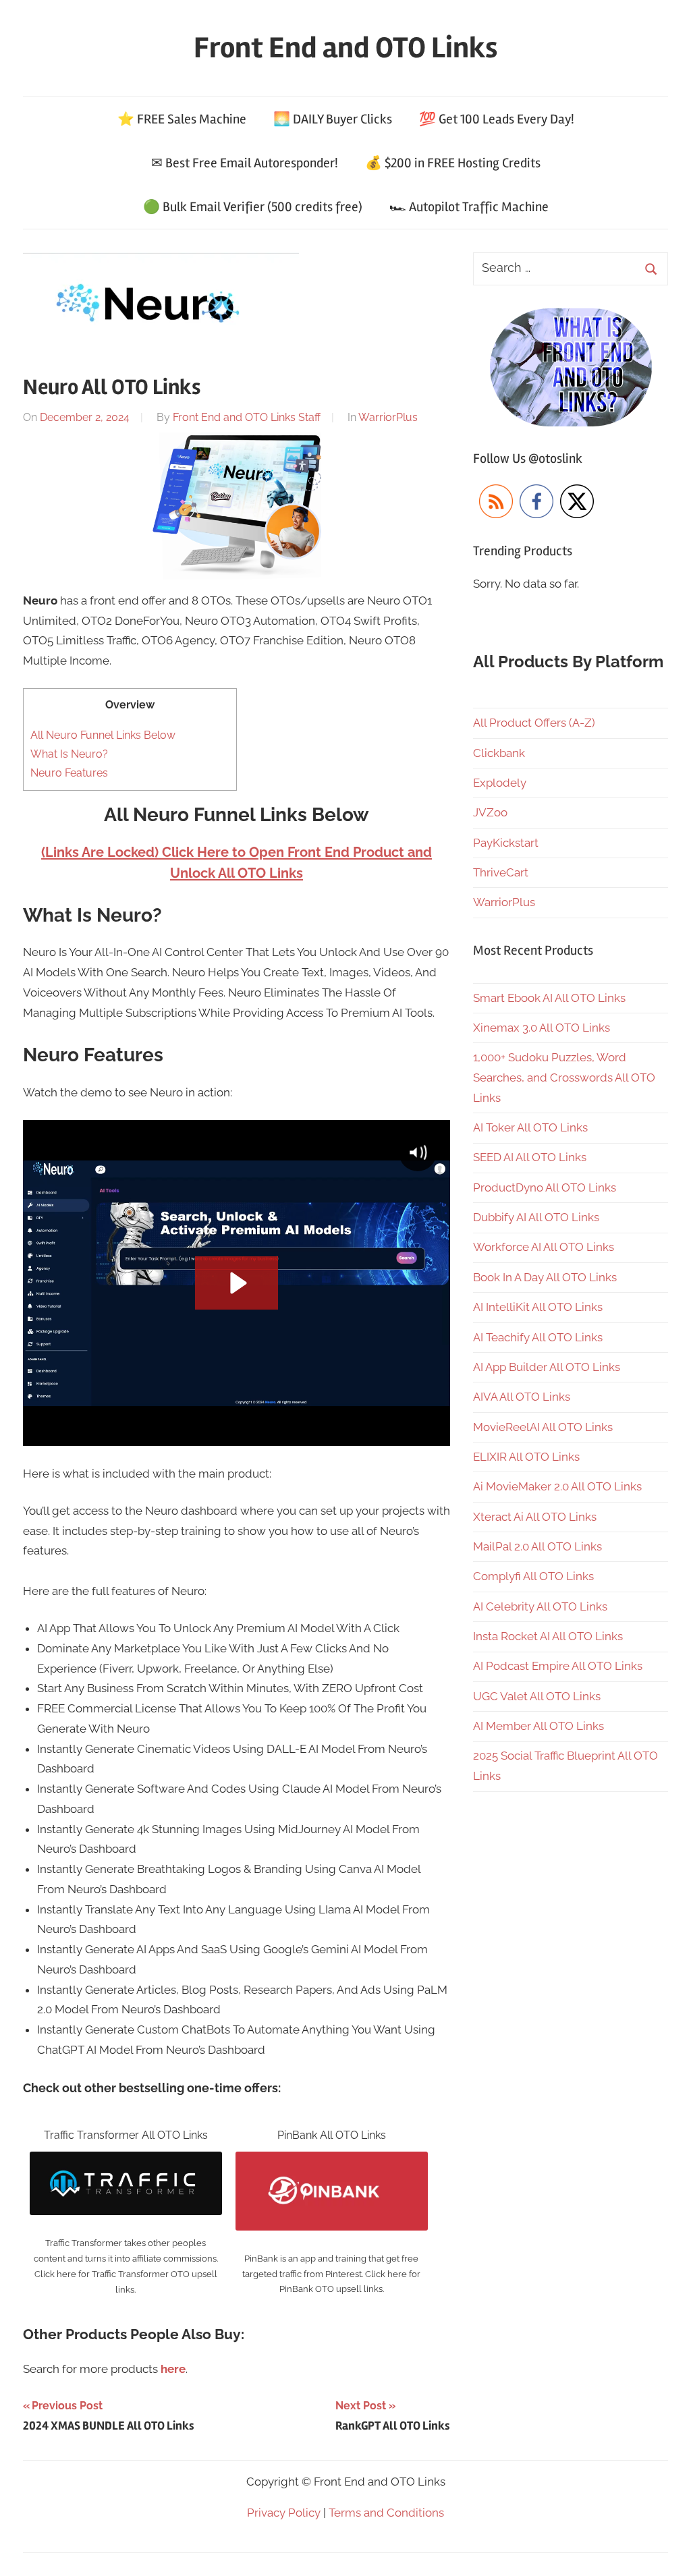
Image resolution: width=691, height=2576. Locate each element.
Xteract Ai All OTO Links (535, 1517)
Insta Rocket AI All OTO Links (548, 1636)
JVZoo (490, 812)
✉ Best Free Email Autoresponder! (245, 163)
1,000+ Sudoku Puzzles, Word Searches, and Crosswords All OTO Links (564, 1077)
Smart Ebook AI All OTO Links (549, 998)
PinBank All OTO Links (332, 2135)
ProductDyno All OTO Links (545, 1187)
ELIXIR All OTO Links (526, 1457)
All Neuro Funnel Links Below (103, 735)
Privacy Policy (284, 2513)
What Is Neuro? (69, 754)
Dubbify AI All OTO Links (536, 1217)
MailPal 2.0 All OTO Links (537, 1546)
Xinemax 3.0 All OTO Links (542, 1028)
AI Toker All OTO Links (530, 1127)
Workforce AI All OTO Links (544, 1247)
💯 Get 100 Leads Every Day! (497, 119)
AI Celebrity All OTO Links (540, 1606)
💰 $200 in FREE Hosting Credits (453, 163)
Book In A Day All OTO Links (545, 1277)
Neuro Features (69, 773)
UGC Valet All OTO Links (537, 1696)
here (173, 2369)
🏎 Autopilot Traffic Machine (469, 207)
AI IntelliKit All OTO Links (538, 1307)
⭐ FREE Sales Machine (182, 119)
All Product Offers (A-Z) (534, 723)
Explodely (500, 783)
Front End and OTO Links (345, 48)
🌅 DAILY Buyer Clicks (333, 119)
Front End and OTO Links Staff (247, 417)
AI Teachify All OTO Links (538, 1337)
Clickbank (499, 753)
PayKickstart (506, 843)
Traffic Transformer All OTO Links (126, 2135)
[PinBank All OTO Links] (332, 2161)
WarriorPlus (388, 417)
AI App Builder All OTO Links (547, 1367)
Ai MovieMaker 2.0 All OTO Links (557, 1486)
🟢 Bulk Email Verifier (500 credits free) (253, 207)
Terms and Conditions (386, 2513)
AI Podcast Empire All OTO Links (558, 1666)
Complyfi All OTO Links (533, 1576)
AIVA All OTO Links (522, 1397)
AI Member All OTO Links (538, 1726)
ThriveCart (501, 872)
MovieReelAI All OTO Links (543, 1427)
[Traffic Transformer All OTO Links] (126, 2161)
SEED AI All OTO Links (530, 1157)
